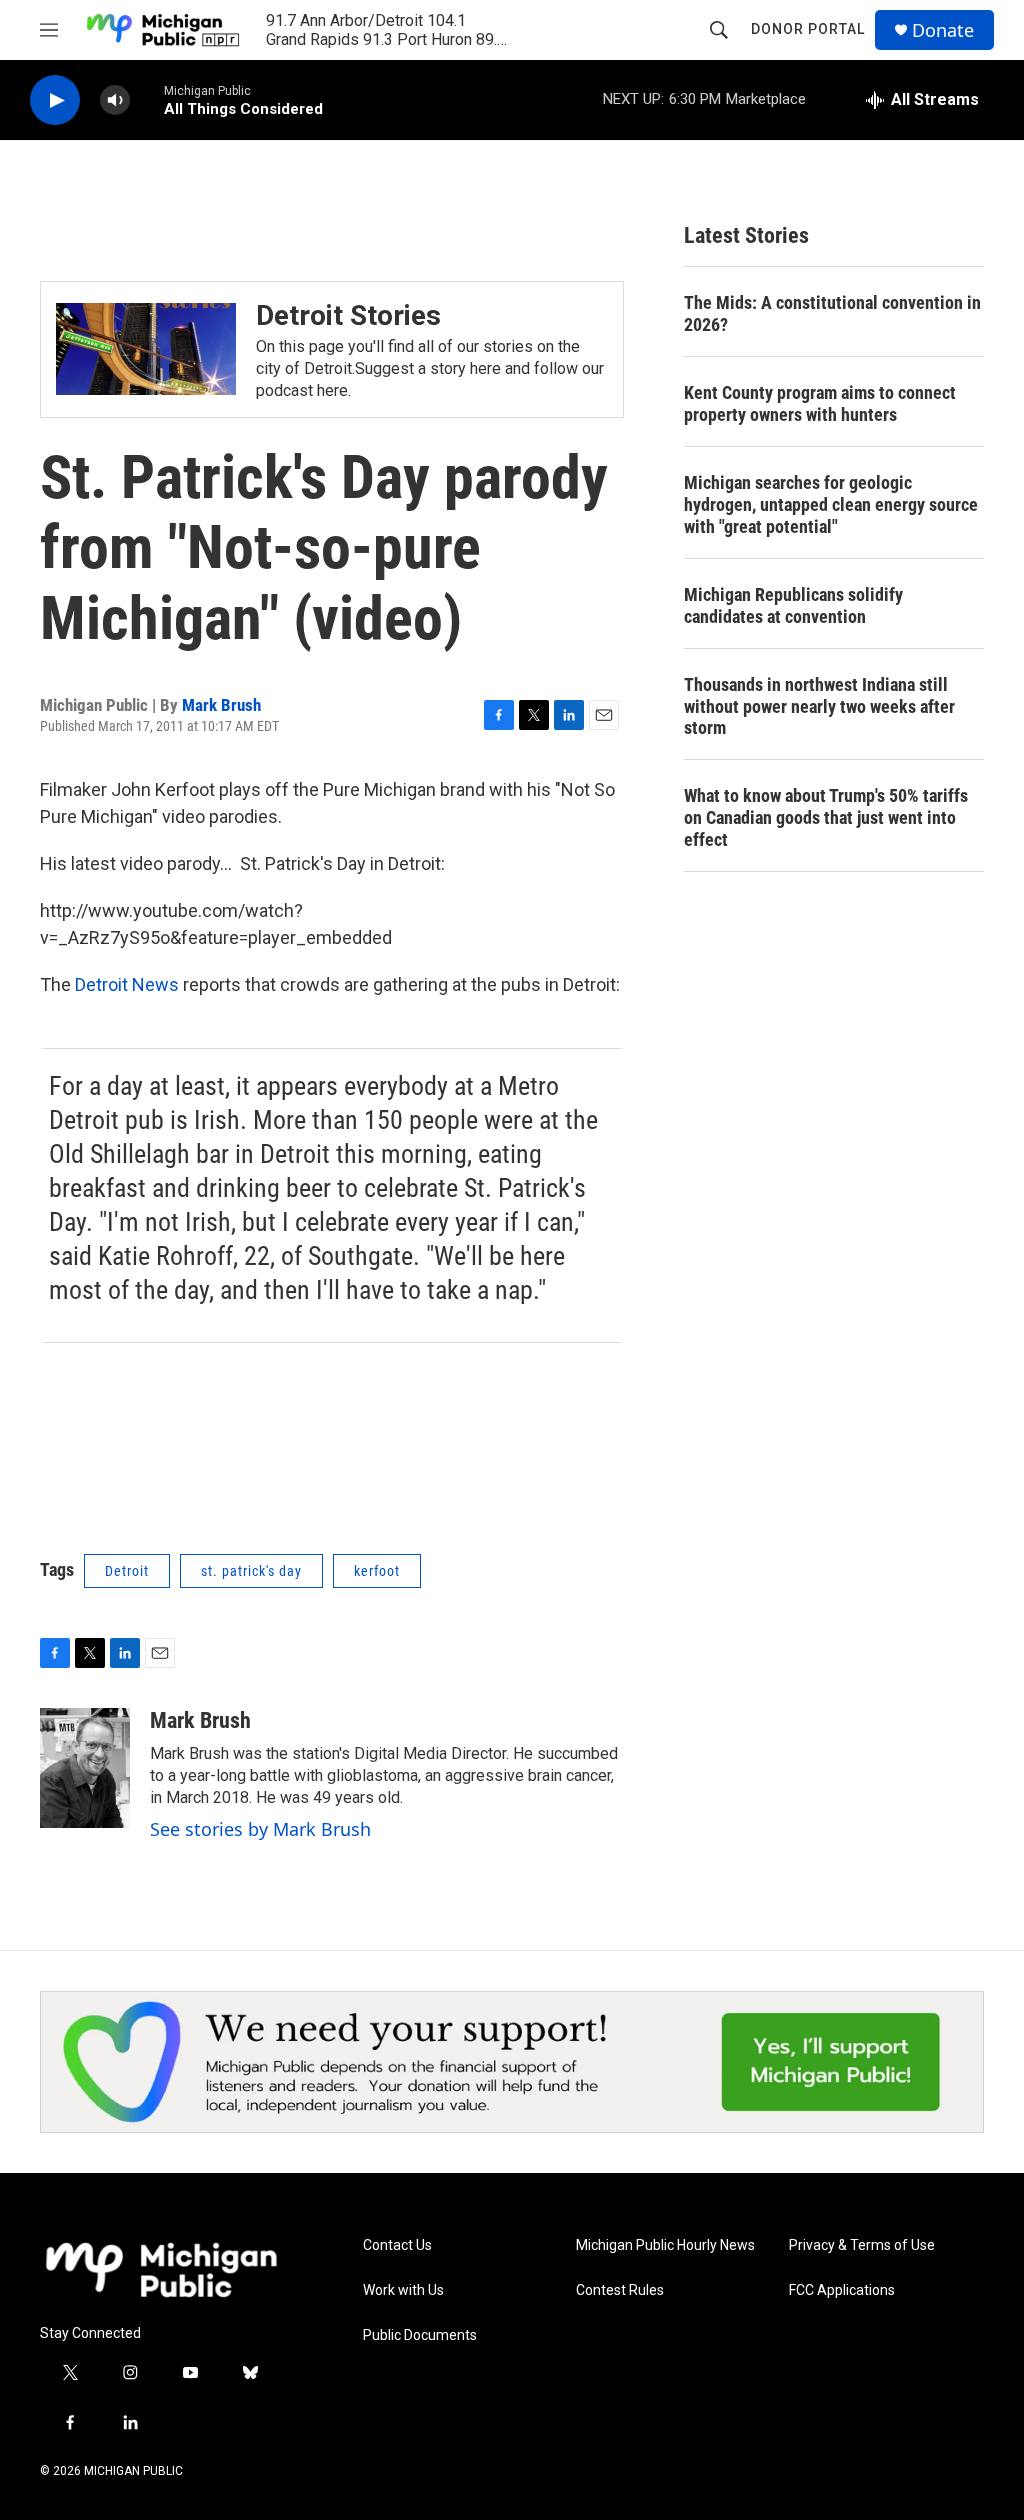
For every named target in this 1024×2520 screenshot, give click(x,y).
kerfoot (377, 1571)
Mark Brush (221, 705)
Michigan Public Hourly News (665, 2245)
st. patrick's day (251, 1571)
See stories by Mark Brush (260, 1829)
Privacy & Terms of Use (862, 2245)
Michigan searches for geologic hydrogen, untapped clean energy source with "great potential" (831, 504)
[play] (55, 100)
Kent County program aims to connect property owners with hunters (820, 403)
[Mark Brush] (85, 1768)
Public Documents (420, 2335)
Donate (943, 30)
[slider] (147, 99)
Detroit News (127, 984)
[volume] (115, 100)
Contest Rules (620, 2290)
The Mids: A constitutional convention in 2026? (832, 313)
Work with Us (403, 2290)
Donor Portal (808, 29)
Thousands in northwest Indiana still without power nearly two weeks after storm (819, 706)
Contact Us (397, 2245)
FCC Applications (842, 2290)
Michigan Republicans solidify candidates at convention (793, 605)
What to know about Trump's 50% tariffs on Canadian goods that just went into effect (826, 817)
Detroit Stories (348, 315)
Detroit (127, 1571)
